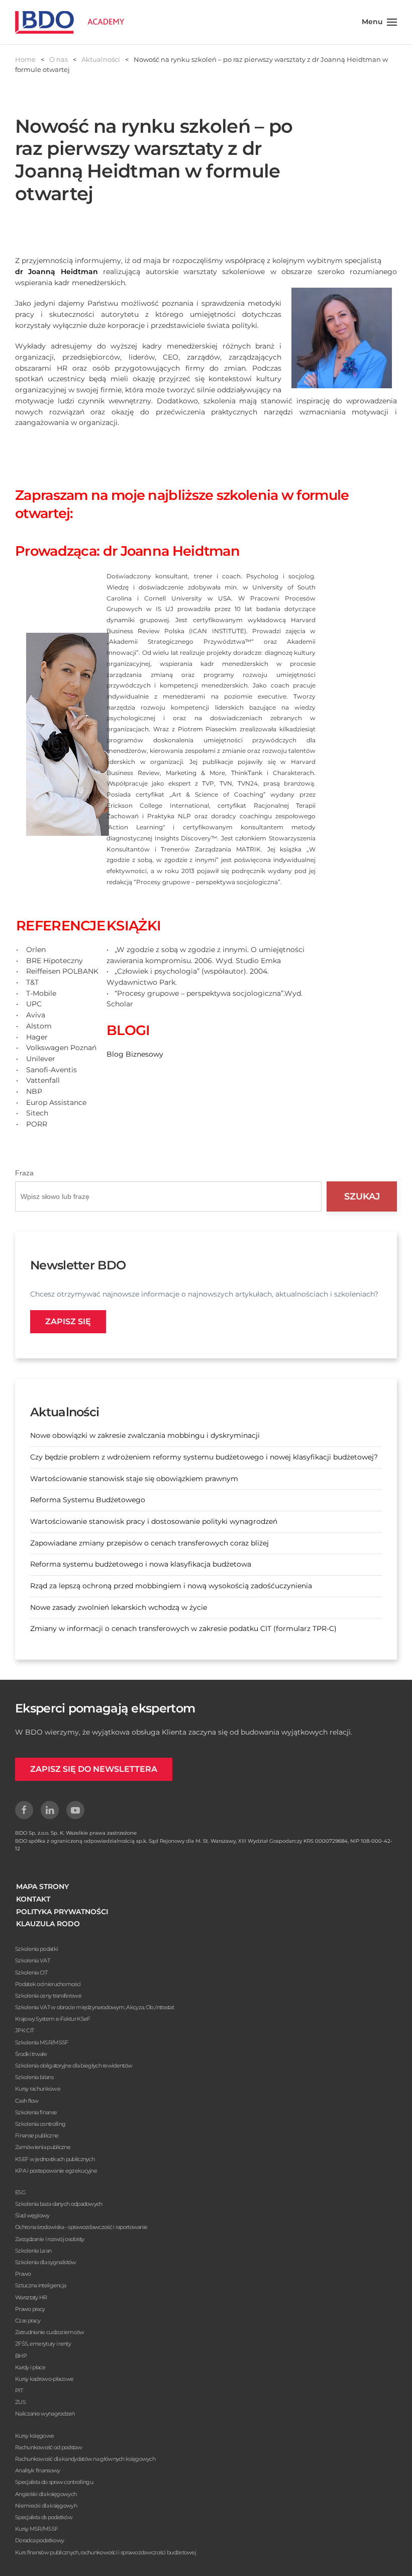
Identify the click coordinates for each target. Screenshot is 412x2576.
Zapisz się (68, 1321)
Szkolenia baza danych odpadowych (59, 2204)
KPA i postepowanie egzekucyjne (56, 2171)
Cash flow (27, 2101)
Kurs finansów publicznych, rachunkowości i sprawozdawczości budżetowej (106, 2552)
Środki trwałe (31, 2054)
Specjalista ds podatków (44, 2517)
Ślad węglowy (32, 2215)
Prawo (23, 2274)
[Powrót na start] (70, 22)
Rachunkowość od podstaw (48, 2447)
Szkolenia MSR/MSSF (41, 2042)
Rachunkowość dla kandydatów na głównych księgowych (85, 2459)
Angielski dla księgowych (46, 2494)
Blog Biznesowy (135, 1054)
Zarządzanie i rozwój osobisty (50, 2239)
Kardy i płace (30, 2367)
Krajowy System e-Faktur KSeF (53, 2019)
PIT (19, 2390)
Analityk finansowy (37, 2470)
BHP (21, 2356)
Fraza (24, 1173)
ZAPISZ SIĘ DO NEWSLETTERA (94, 1769)
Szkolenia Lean (33, 2251)
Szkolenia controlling (40, 2124)
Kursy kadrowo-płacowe (44, 2379)
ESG (20, 2192)
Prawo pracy (30, 2309)
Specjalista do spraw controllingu (54, 2482)
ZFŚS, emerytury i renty (43, 2344)
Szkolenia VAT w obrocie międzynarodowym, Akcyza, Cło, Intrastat (94, 2007)
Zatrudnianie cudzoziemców (50, 2332)
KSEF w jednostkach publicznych (55, 2159)
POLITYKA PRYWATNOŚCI (62, 1912)
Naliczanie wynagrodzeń (45, 2414)
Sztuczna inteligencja (40, 2285)
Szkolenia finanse (36, 2112)
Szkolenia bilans (34, 2077)
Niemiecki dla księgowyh (46, 2506)
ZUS (20, 2402)
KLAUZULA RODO (48, 1924)
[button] (380, 22)
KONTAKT (33, 1899)
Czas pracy (28, 2321)
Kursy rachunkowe (38, 2089)
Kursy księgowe (34, 2436)
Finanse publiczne (37, 2135)
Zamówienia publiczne (43, 2147)
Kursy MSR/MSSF (36, 2529)
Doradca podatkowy (39, 2540)
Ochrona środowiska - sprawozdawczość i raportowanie (81, 2227)
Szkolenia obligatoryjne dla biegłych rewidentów (74, 2066)
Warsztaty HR (31, 2297)
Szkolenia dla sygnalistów (46, 2262)
